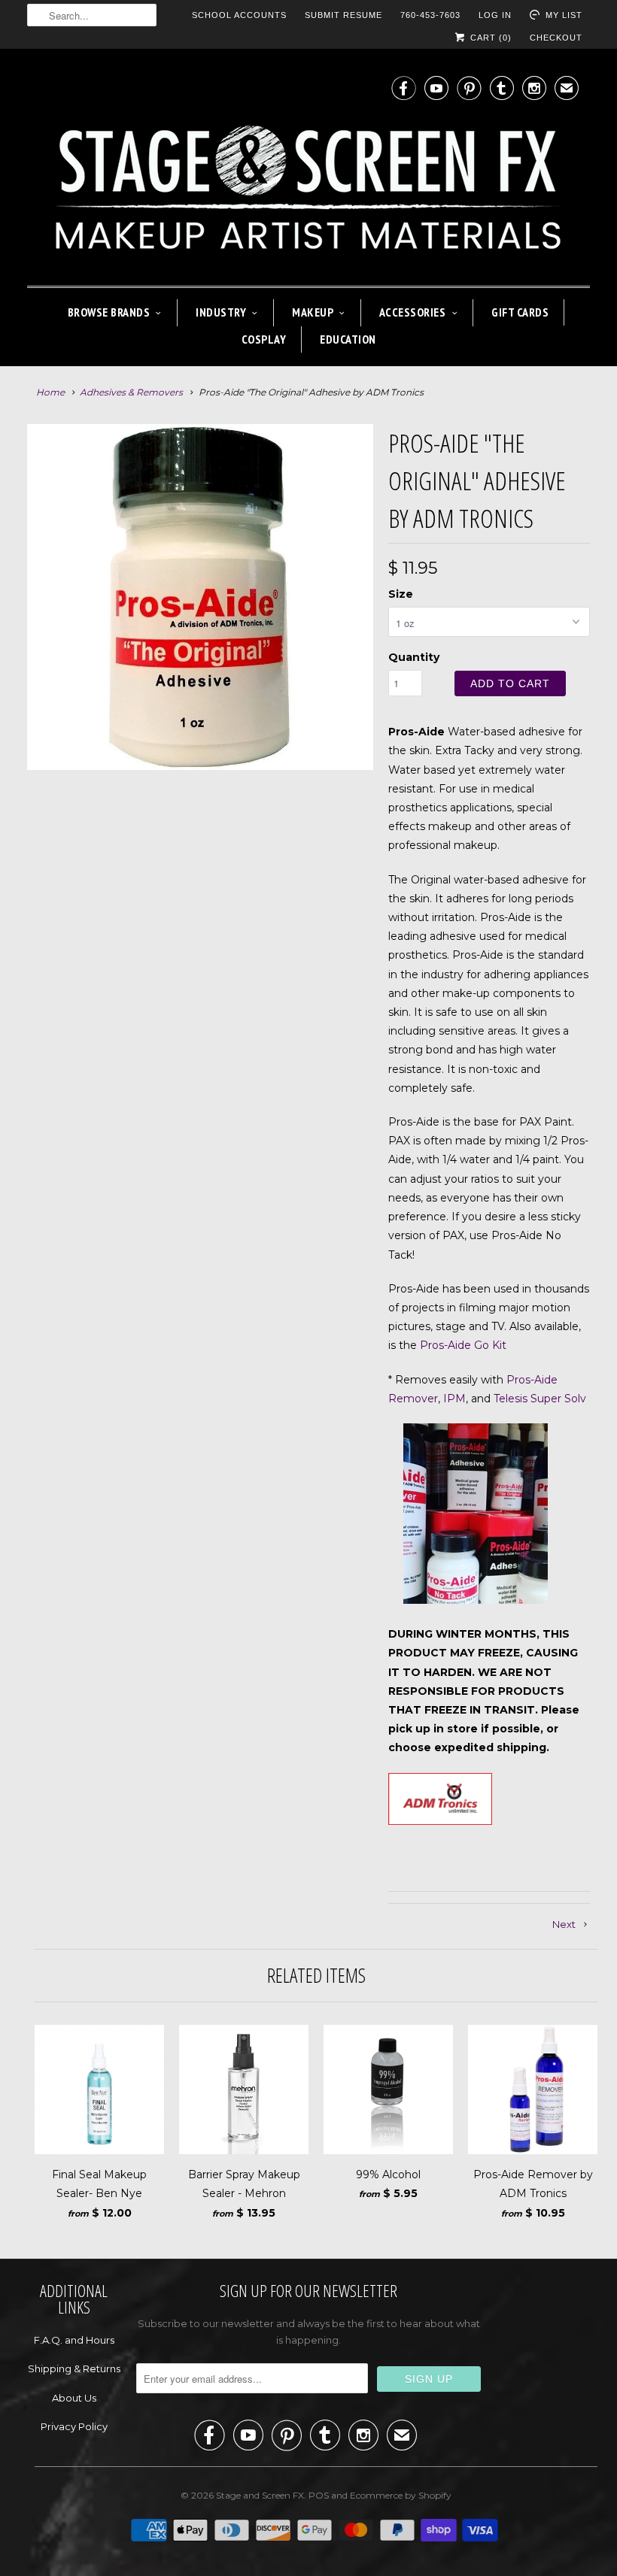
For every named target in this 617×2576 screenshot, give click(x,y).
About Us (74, 2398)
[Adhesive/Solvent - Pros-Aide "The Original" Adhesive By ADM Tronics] (200, 597)
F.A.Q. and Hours (74, 2340)
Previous (30, 606)
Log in (495, 15)
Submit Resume (343, 15)
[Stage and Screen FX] (308, 171)
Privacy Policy (74, 2426)
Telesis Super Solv (540, 1399)
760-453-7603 (430, 15)
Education (348, 339)
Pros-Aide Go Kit (463, 1345)
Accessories (413, 312)
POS (319, 2495)
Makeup (313, 312)
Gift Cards (520, 312)
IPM (454, 1399)
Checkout (556, 38)
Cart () (489, 38)
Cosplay (264, 339)
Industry (221, 312)
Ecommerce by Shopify (401, 2495)
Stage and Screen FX (260, 2495)
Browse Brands (109, 312)
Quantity (414, 657)
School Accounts (239, 15)
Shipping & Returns (74, 2368)
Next (371, 606)
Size (401, 594)
